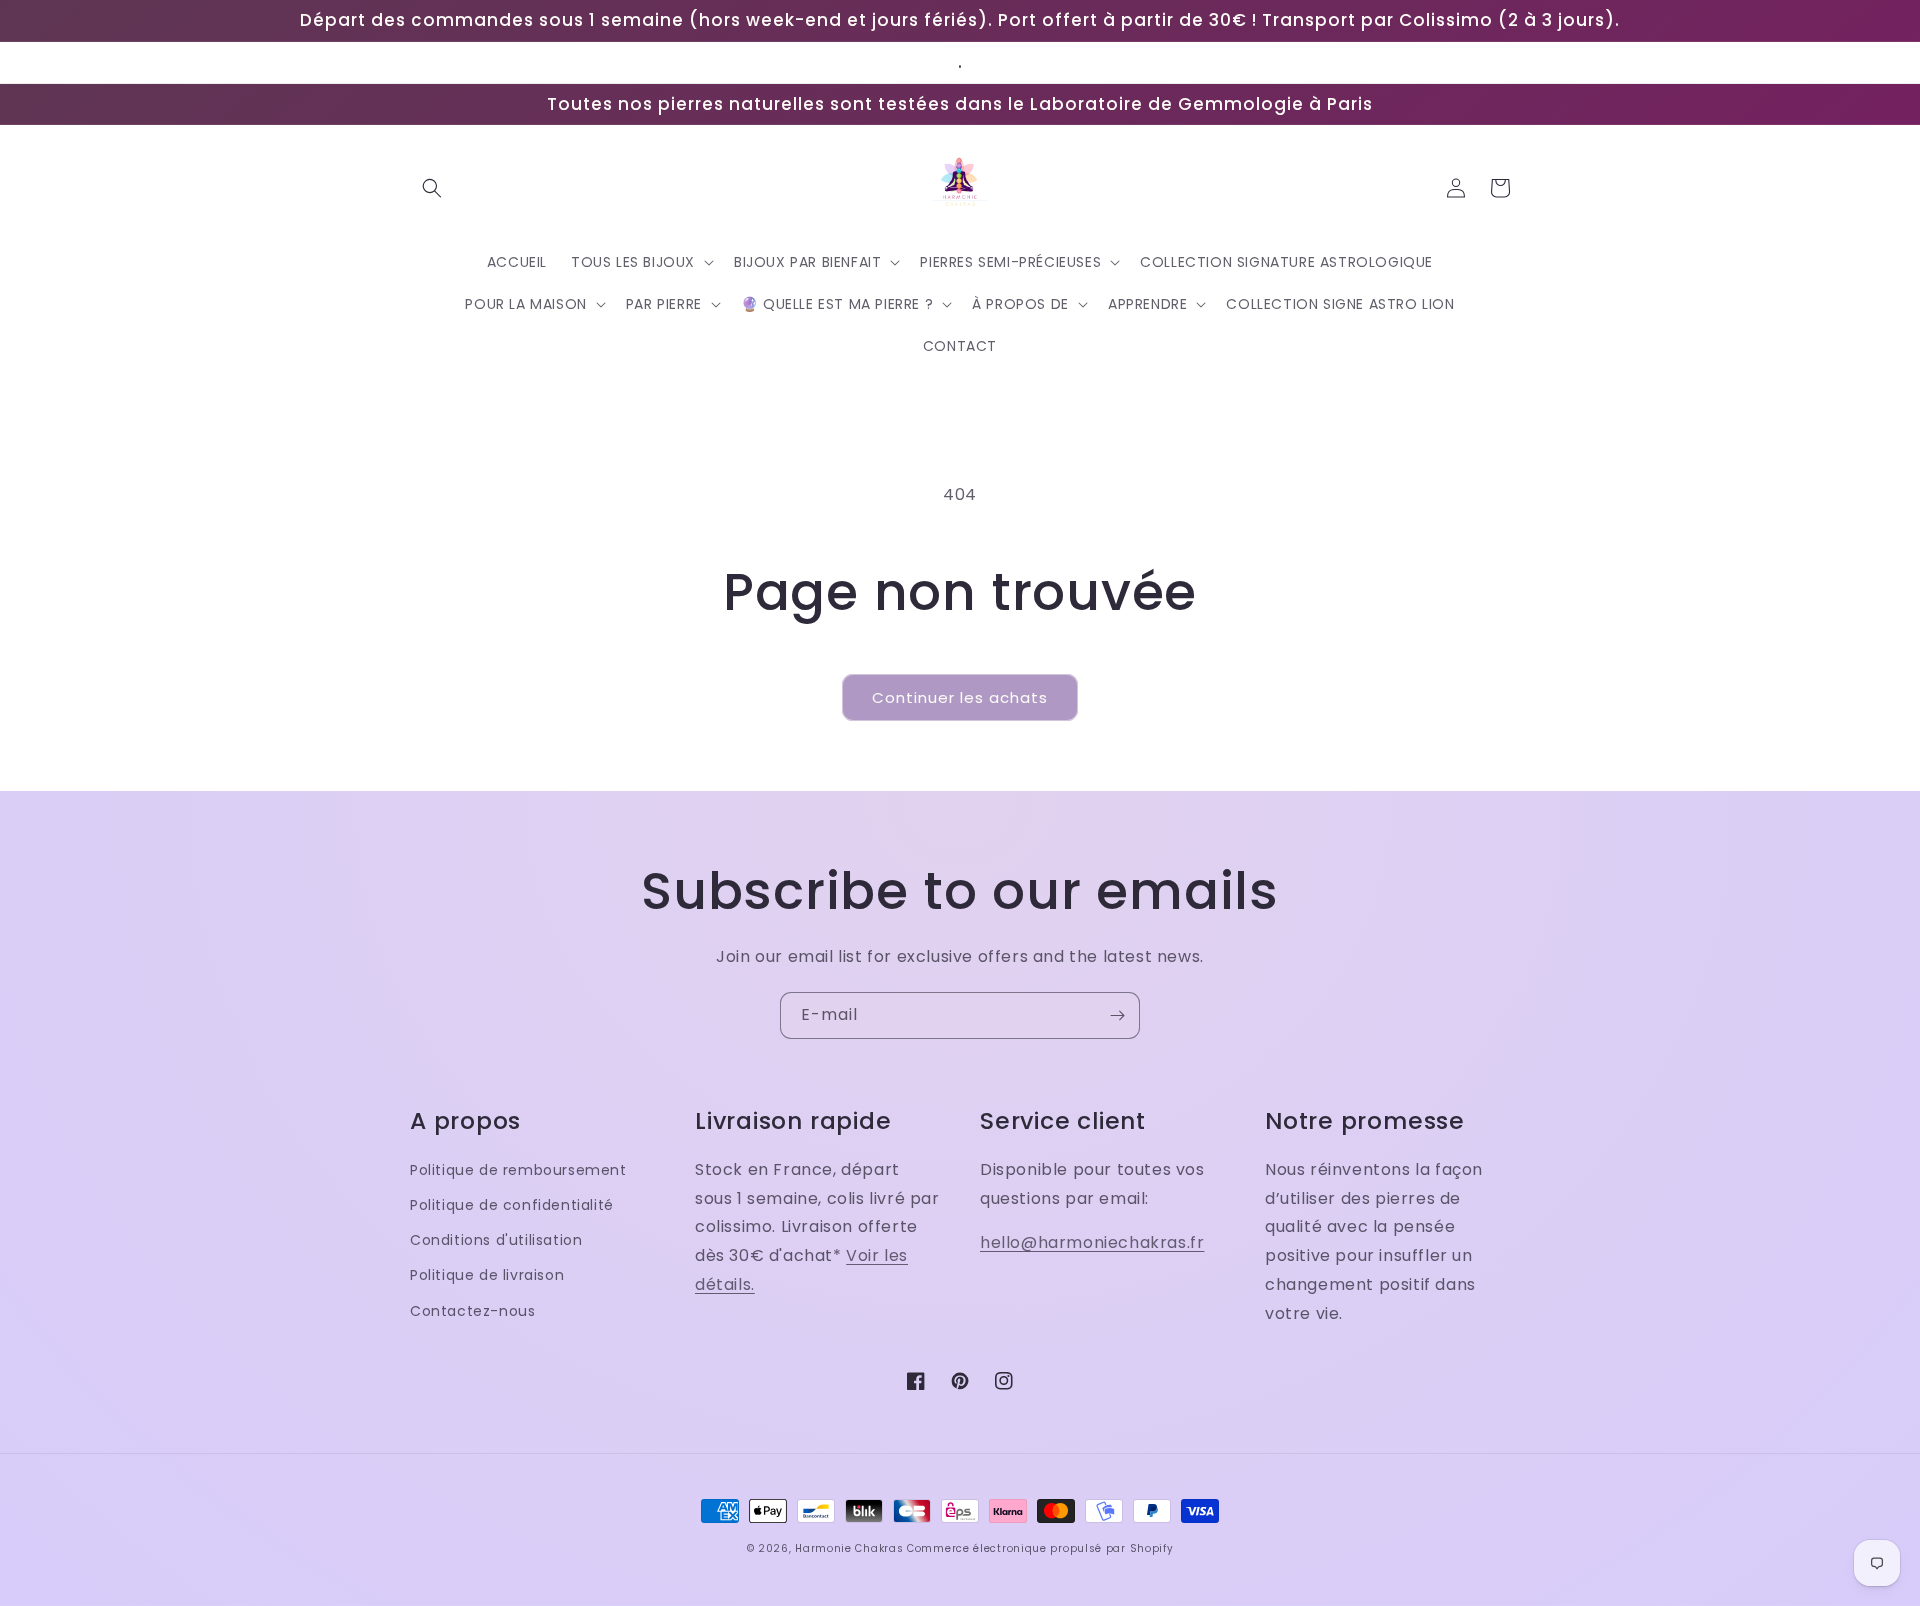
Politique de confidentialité (512, 1205)
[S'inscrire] (1117, 1015)
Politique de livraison (487, 1275)
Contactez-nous (472, 1311)
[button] (432, 188)
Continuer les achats (960, 697)
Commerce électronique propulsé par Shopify (1040, 1548)
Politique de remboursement (518, 1170)
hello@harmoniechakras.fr (1092, 1242)
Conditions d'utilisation (496, 1240)
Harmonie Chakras (849, 1548)
